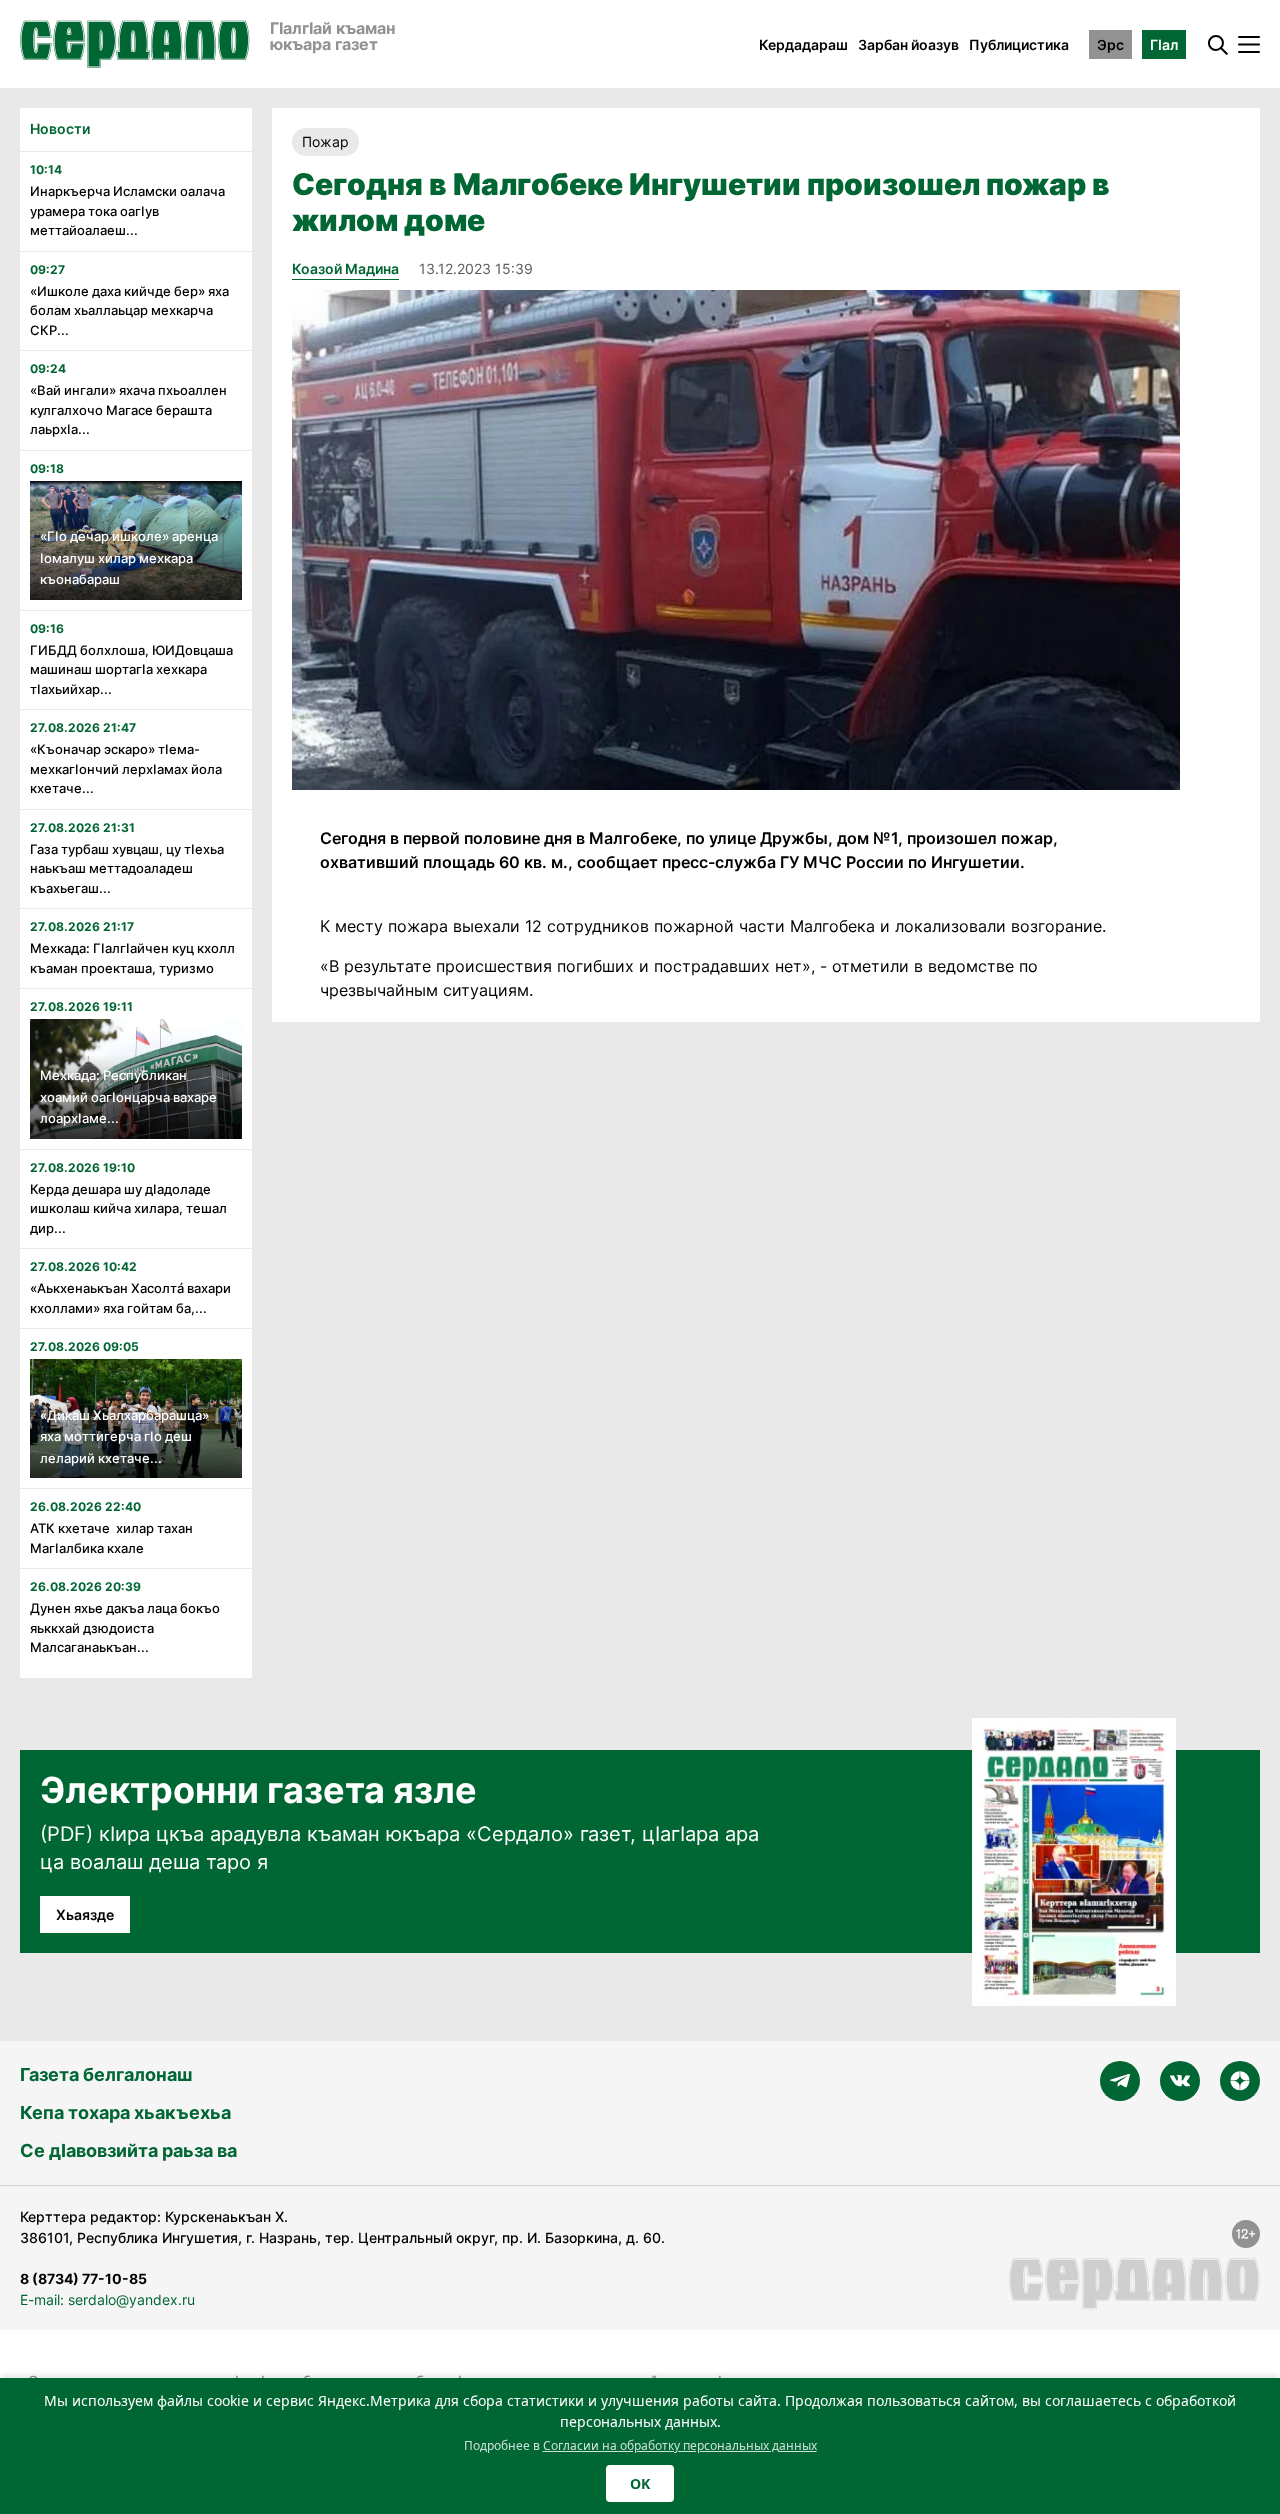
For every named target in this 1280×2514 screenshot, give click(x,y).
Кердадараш (803, 44)
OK (640, 2483)
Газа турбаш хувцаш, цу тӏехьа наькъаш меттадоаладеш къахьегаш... (127, 868)
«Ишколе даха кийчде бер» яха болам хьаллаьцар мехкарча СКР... (129, 310)
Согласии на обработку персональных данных (680, 2445)
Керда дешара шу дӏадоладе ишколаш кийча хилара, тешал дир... (128, 1208)
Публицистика (1019, 44)
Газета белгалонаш (106, 2074)
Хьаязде (85, 1914)
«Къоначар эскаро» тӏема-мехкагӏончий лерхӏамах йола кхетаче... (126, 768)
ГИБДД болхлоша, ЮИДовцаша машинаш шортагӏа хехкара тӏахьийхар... (131, 669)
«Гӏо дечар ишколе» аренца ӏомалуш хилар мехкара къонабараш (129, 557)
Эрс (1110, 44)
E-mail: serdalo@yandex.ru (107, 2299)
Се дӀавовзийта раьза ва (128, 2150)
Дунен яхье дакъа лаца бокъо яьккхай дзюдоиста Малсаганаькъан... (125, 1627)
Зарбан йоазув (908, 44)
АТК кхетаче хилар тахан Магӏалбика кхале (111, 1538)
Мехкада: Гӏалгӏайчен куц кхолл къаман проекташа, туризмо (132, 958)
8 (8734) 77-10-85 (83, 2278)
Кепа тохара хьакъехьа (125, 2112)
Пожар (325, 141)
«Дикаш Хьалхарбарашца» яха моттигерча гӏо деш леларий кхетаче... (124, 1436)
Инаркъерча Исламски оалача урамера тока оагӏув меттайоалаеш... (127, 210)
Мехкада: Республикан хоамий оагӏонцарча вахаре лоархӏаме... (128, 1096)
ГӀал (1164, 44)
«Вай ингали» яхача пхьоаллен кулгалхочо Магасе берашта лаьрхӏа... (128, 409)
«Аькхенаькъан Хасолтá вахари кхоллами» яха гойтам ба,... (130, 1298)
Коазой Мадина (345, 268)
